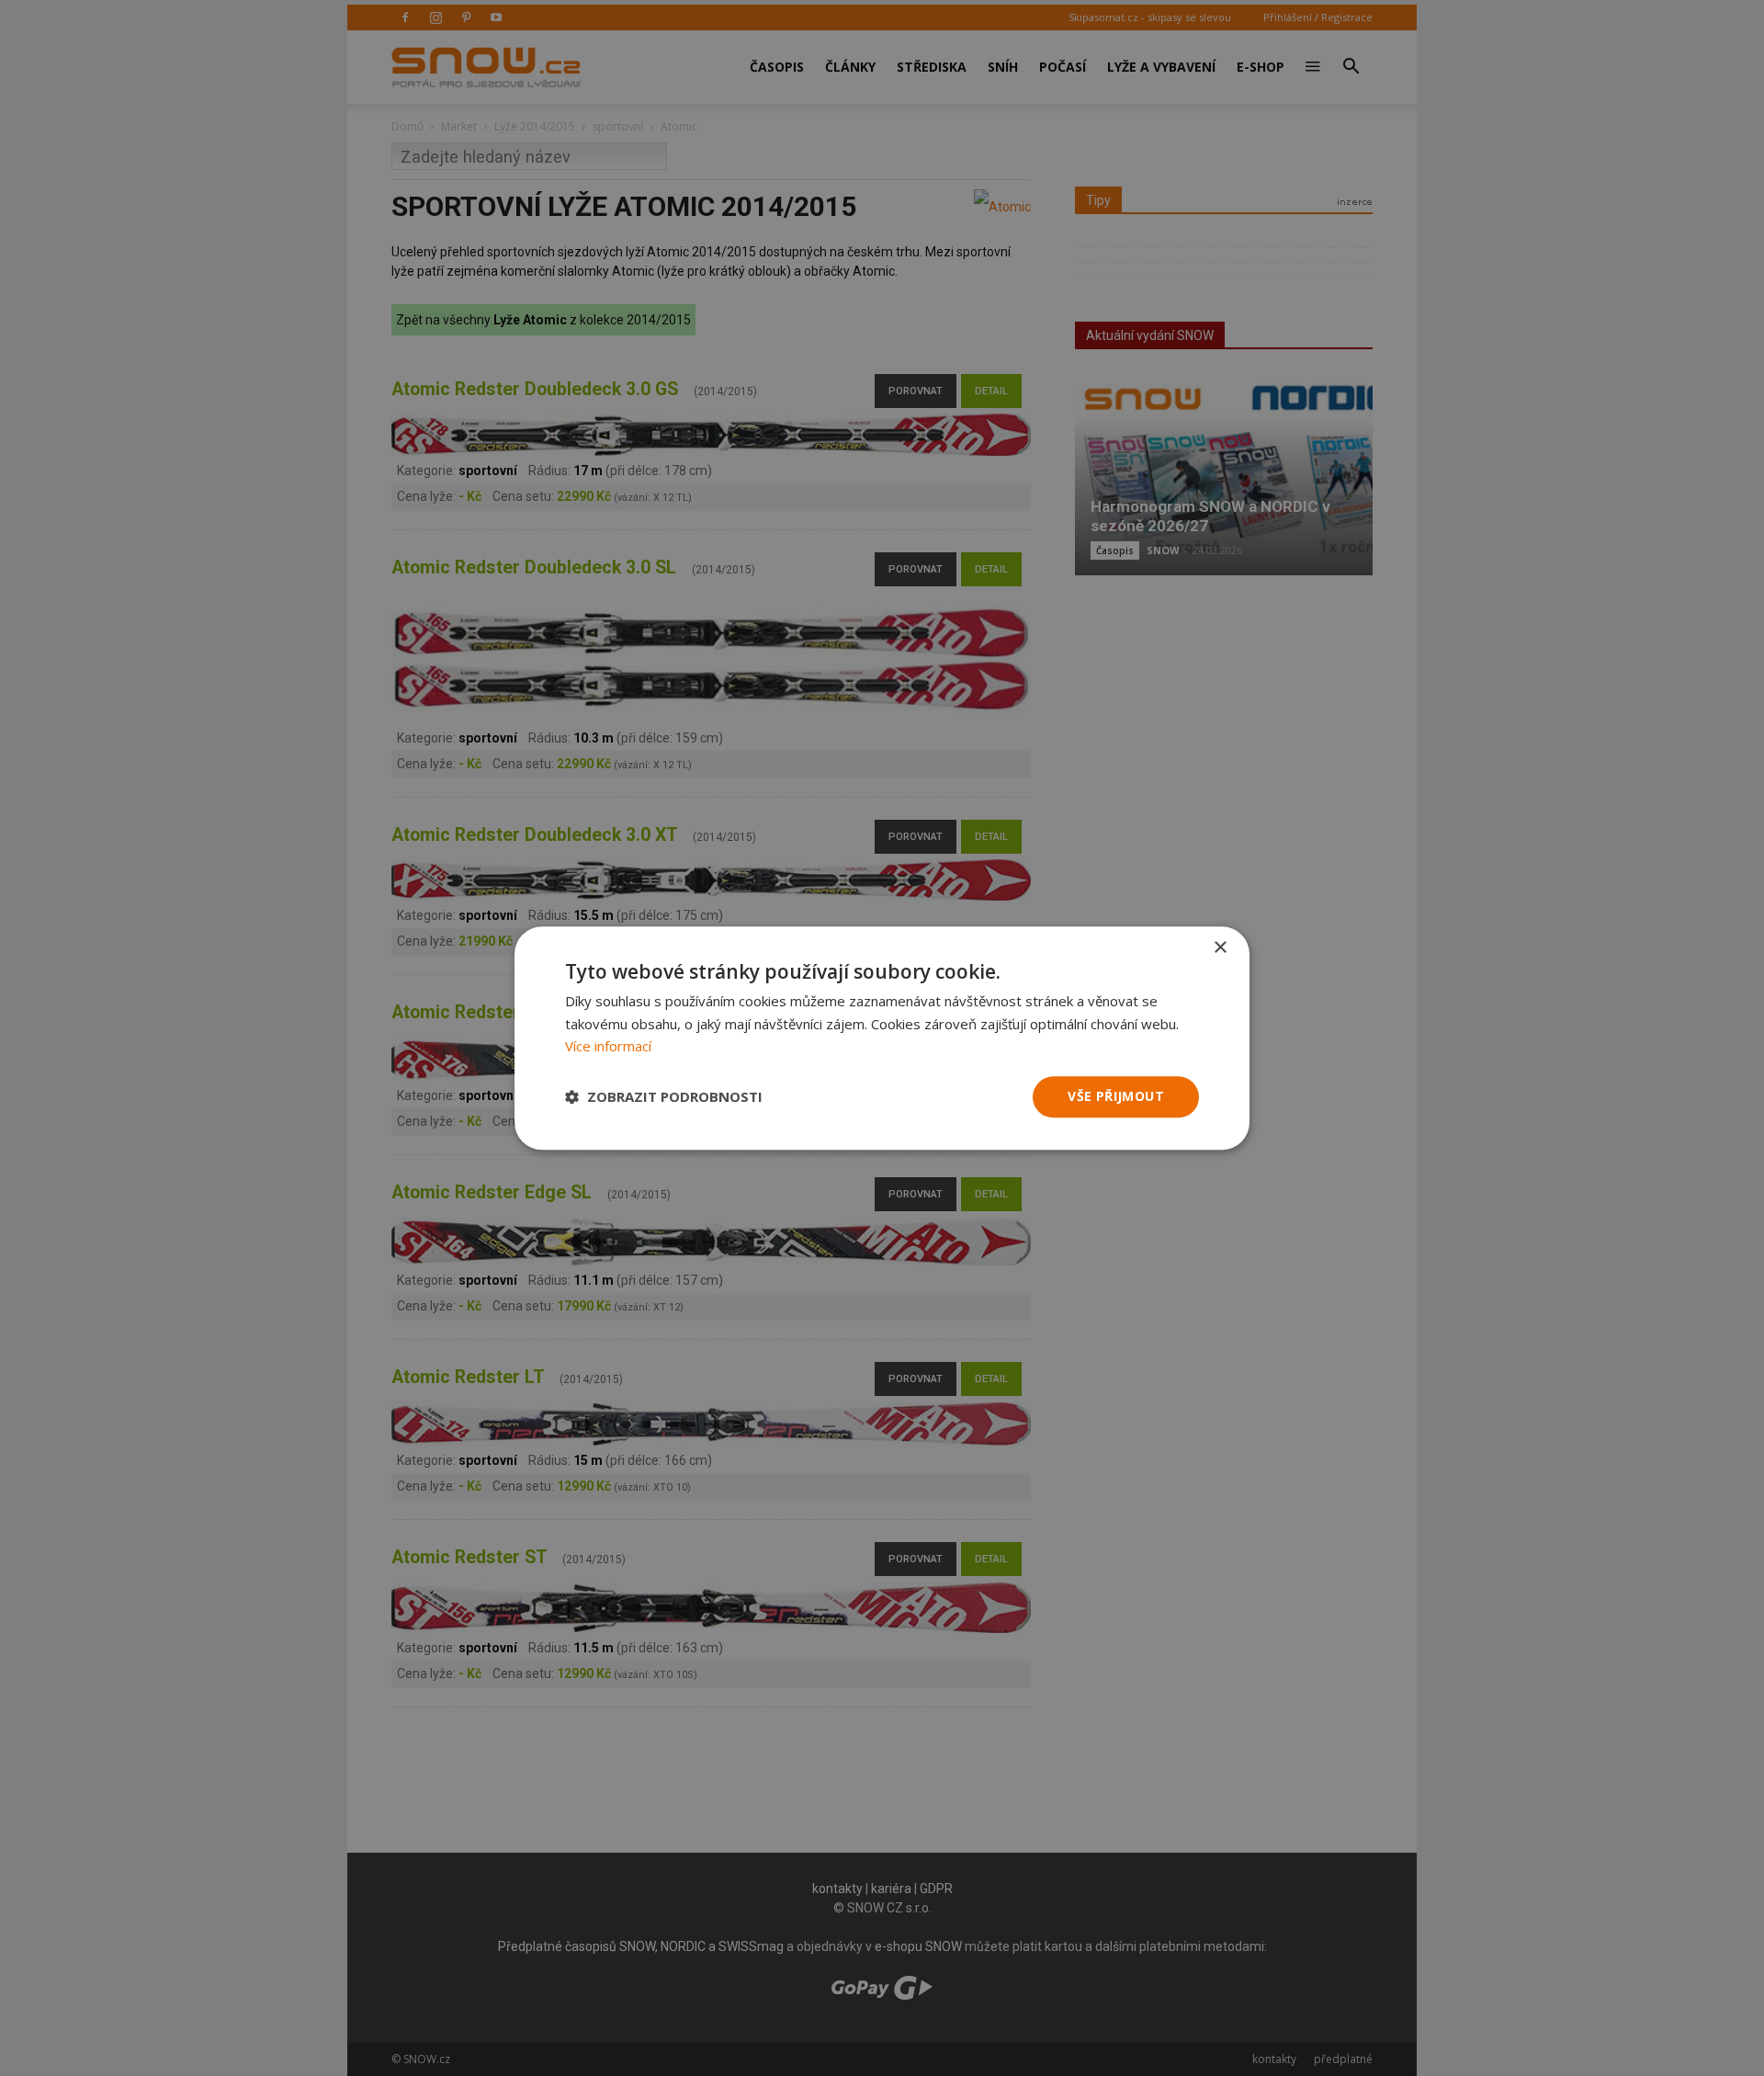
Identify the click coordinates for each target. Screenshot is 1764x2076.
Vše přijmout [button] (1116, 1096)
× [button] (1220, 948)
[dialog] (882, 1038)
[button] (664, 1097)
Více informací (608, 1047)
